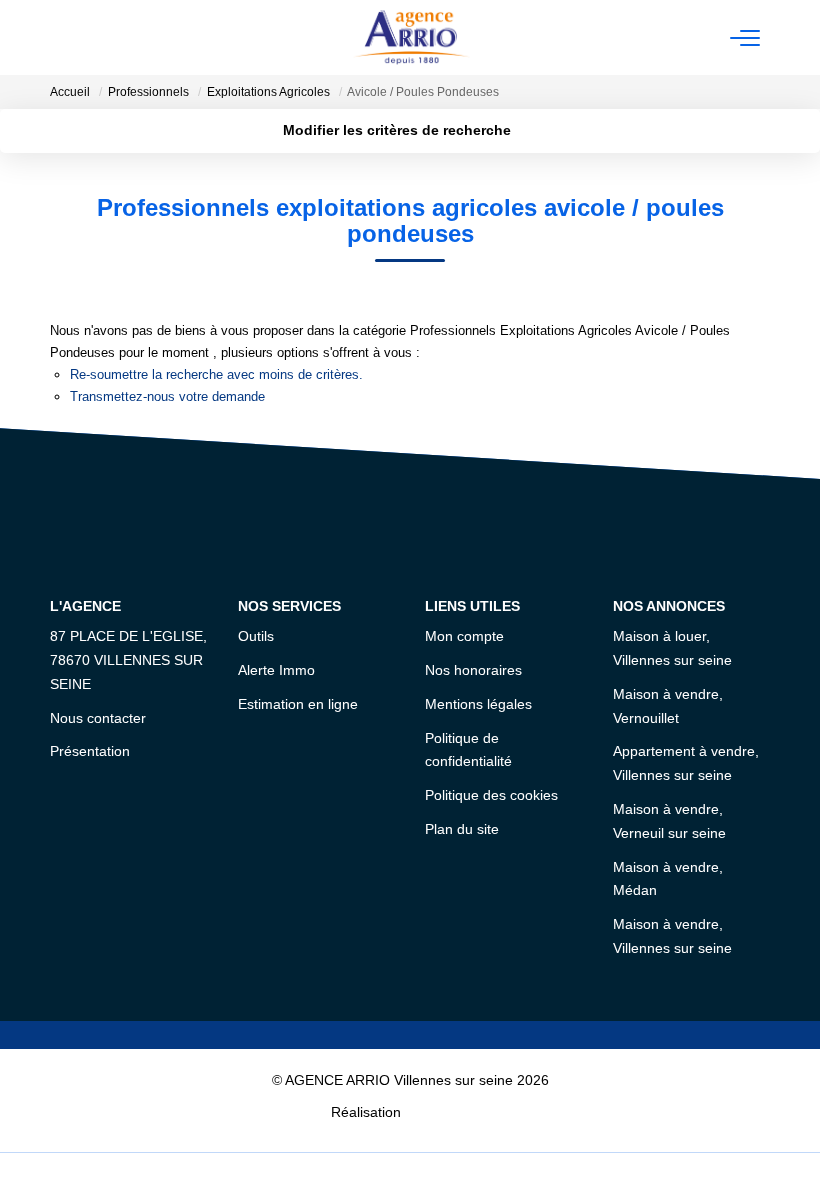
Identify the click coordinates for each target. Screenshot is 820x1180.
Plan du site (462, 829)
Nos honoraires (473, 670)
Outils (256, 636)
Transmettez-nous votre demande (167, 396)
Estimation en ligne (298, 704)
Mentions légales (478, 704)
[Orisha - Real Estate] (447, 1111)
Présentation (90, 751)
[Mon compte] (62, 37)
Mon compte (464, 636)
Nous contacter (98, 718)
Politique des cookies (491, 795)
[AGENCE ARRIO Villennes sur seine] (411, 37)
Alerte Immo (276, 670)
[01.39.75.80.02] (793, 1134)
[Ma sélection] (86, 37)
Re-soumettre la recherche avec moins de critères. (216, 374)
